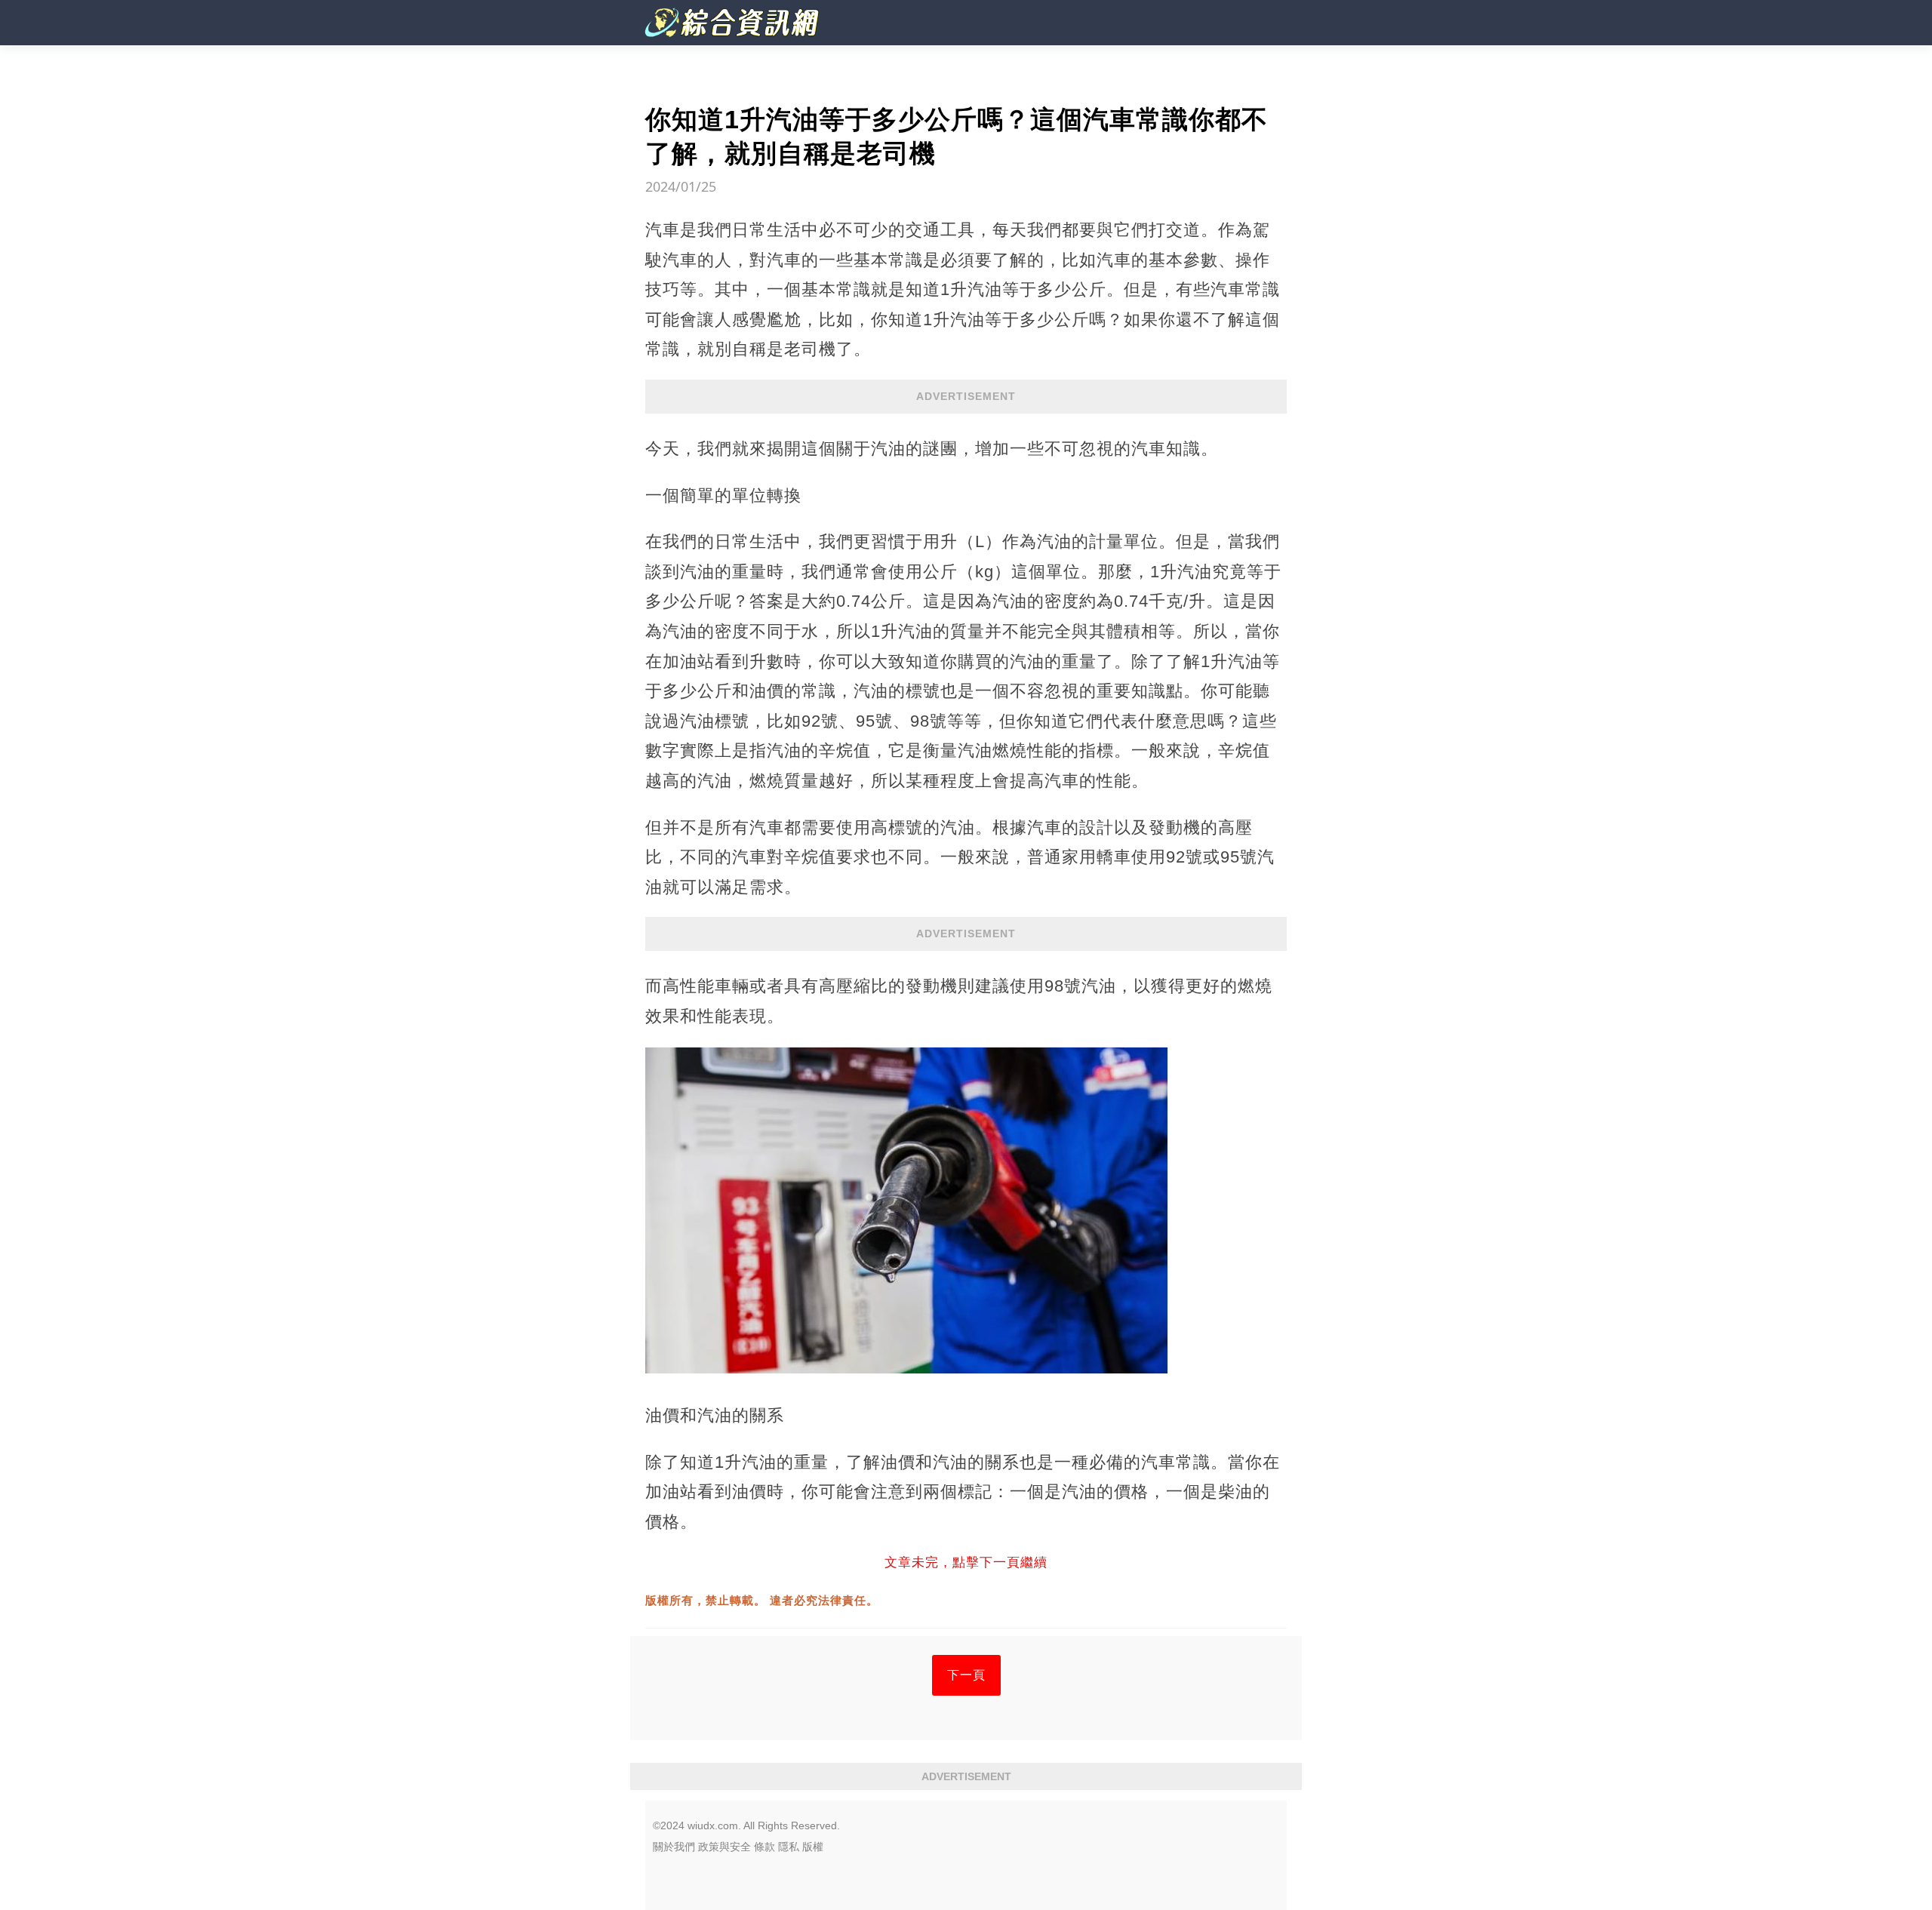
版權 (813, 1847)
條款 (764, 1847)
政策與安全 (724, 1847)
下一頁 (966, 1675)
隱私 (789, 1847)
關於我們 (674, 1847)
